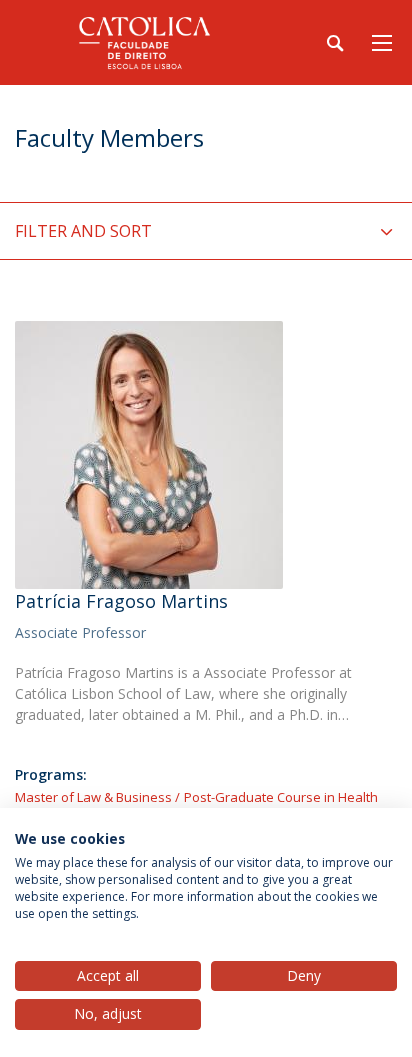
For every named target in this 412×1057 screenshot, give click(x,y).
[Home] (140, 42)
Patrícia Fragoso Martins (121, 601)
